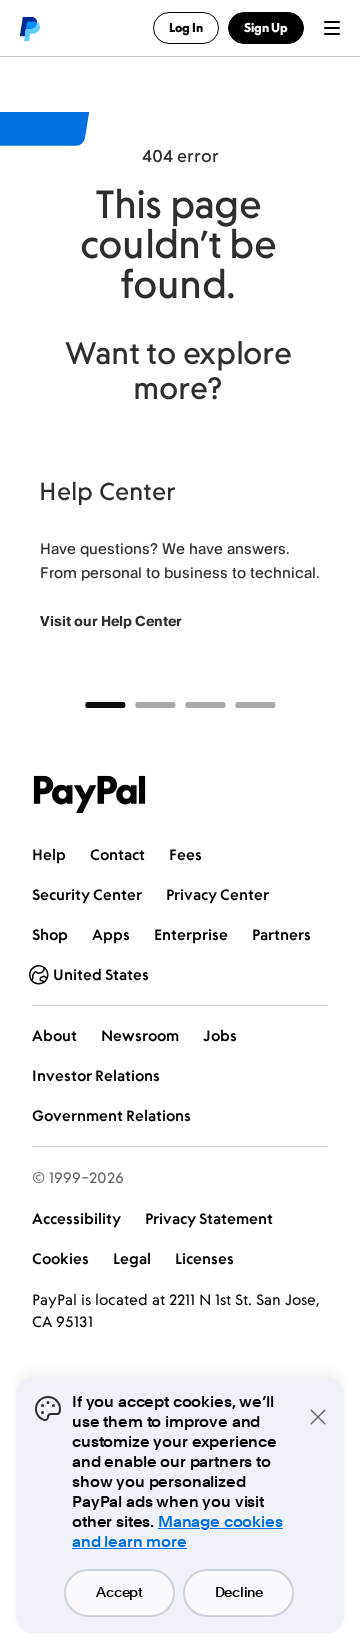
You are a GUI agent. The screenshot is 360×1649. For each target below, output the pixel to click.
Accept (119, 1593)
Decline (239, 1593)
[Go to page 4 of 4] (255, 705)
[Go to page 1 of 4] (105, 705)
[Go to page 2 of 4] (155, 705)
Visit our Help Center (111, 620)
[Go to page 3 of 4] (205, 705)
